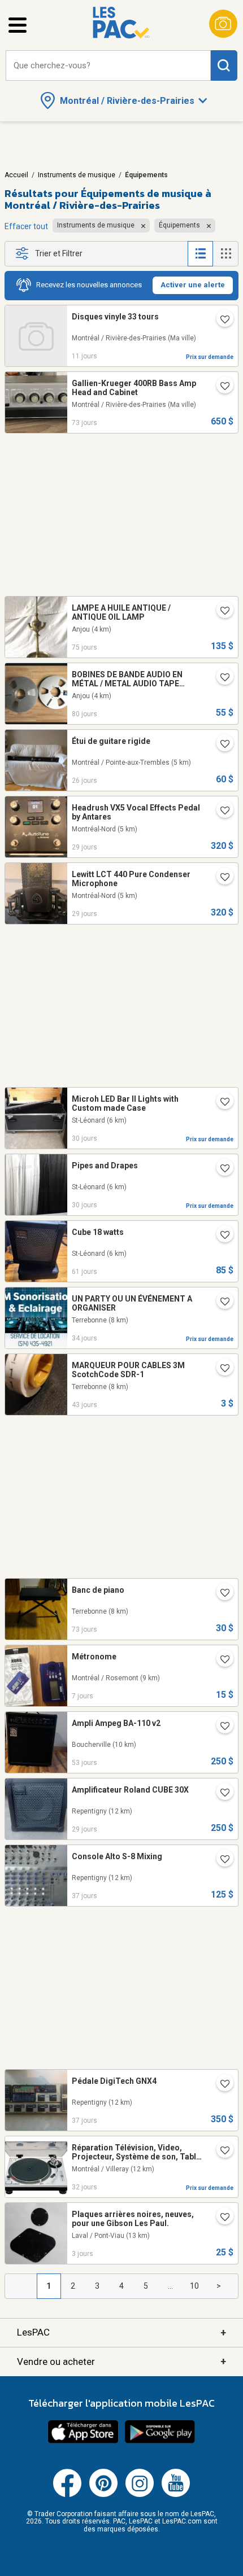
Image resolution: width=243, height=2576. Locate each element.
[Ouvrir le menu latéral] (18, 25)
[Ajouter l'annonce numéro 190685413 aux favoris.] (220, 1103)
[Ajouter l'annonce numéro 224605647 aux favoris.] (220, 745)
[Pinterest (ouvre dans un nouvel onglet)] (103, 2495)
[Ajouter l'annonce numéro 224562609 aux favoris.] (220, 878)
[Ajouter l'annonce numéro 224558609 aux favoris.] (220, 812)
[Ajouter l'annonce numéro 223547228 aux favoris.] (220, 1236)
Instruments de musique (77, 175)
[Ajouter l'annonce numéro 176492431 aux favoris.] (220, 612)
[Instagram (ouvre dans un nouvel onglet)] (140, 2495)
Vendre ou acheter (121, 2361)
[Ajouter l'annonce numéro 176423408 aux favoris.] (220, 678)
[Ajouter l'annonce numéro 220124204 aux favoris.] (220, 1594)
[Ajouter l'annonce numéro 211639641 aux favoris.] (220, 2085)
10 (194, 2286)
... (170, 2286)
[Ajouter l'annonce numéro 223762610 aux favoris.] (220, 1727)
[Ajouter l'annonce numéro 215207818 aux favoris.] (220, 1303)
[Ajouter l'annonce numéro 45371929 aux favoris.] (220, 2218)
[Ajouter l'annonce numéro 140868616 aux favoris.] (220, 321)
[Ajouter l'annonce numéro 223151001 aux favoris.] (220, 387)
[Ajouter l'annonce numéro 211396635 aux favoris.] (220, 1369)
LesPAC (121, 2332)
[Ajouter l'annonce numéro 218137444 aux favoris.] (220, 1794)
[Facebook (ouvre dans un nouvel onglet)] (67, 2495)
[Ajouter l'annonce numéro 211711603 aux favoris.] (220, 1860)
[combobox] (108, 66)
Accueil (16, 175)
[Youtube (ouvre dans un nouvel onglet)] (176, 2495)
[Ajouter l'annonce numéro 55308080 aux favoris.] (220, 2152)
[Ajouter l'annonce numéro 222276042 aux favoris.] (220, 1661)
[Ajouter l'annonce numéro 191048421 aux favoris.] (220, 1169)
